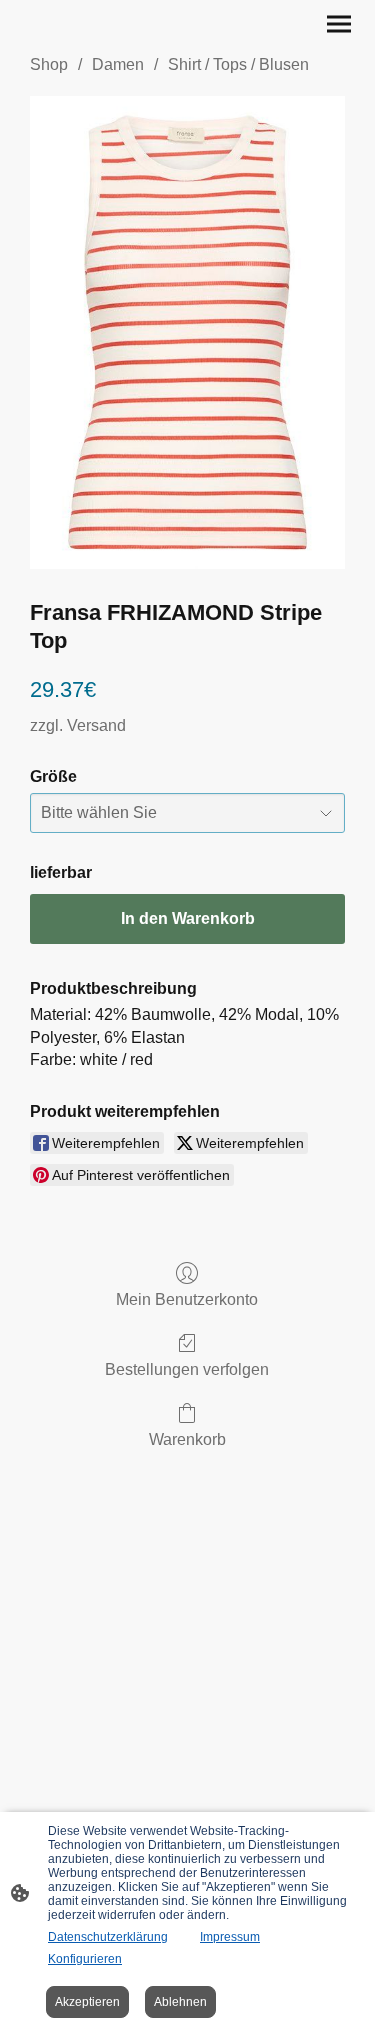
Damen (118, 64)
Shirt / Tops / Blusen (238, 64)
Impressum (230, 1937)
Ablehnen (180, 2002)
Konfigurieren (85, 1959)
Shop (49, 64)
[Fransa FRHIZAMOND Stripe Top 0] (187, 332)
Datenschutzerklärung (108, 1937)
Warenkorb (187, 1439)
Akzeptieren (87, 2002)
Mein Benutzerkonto (187, 1299)
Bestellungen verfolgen (187, 1369)
